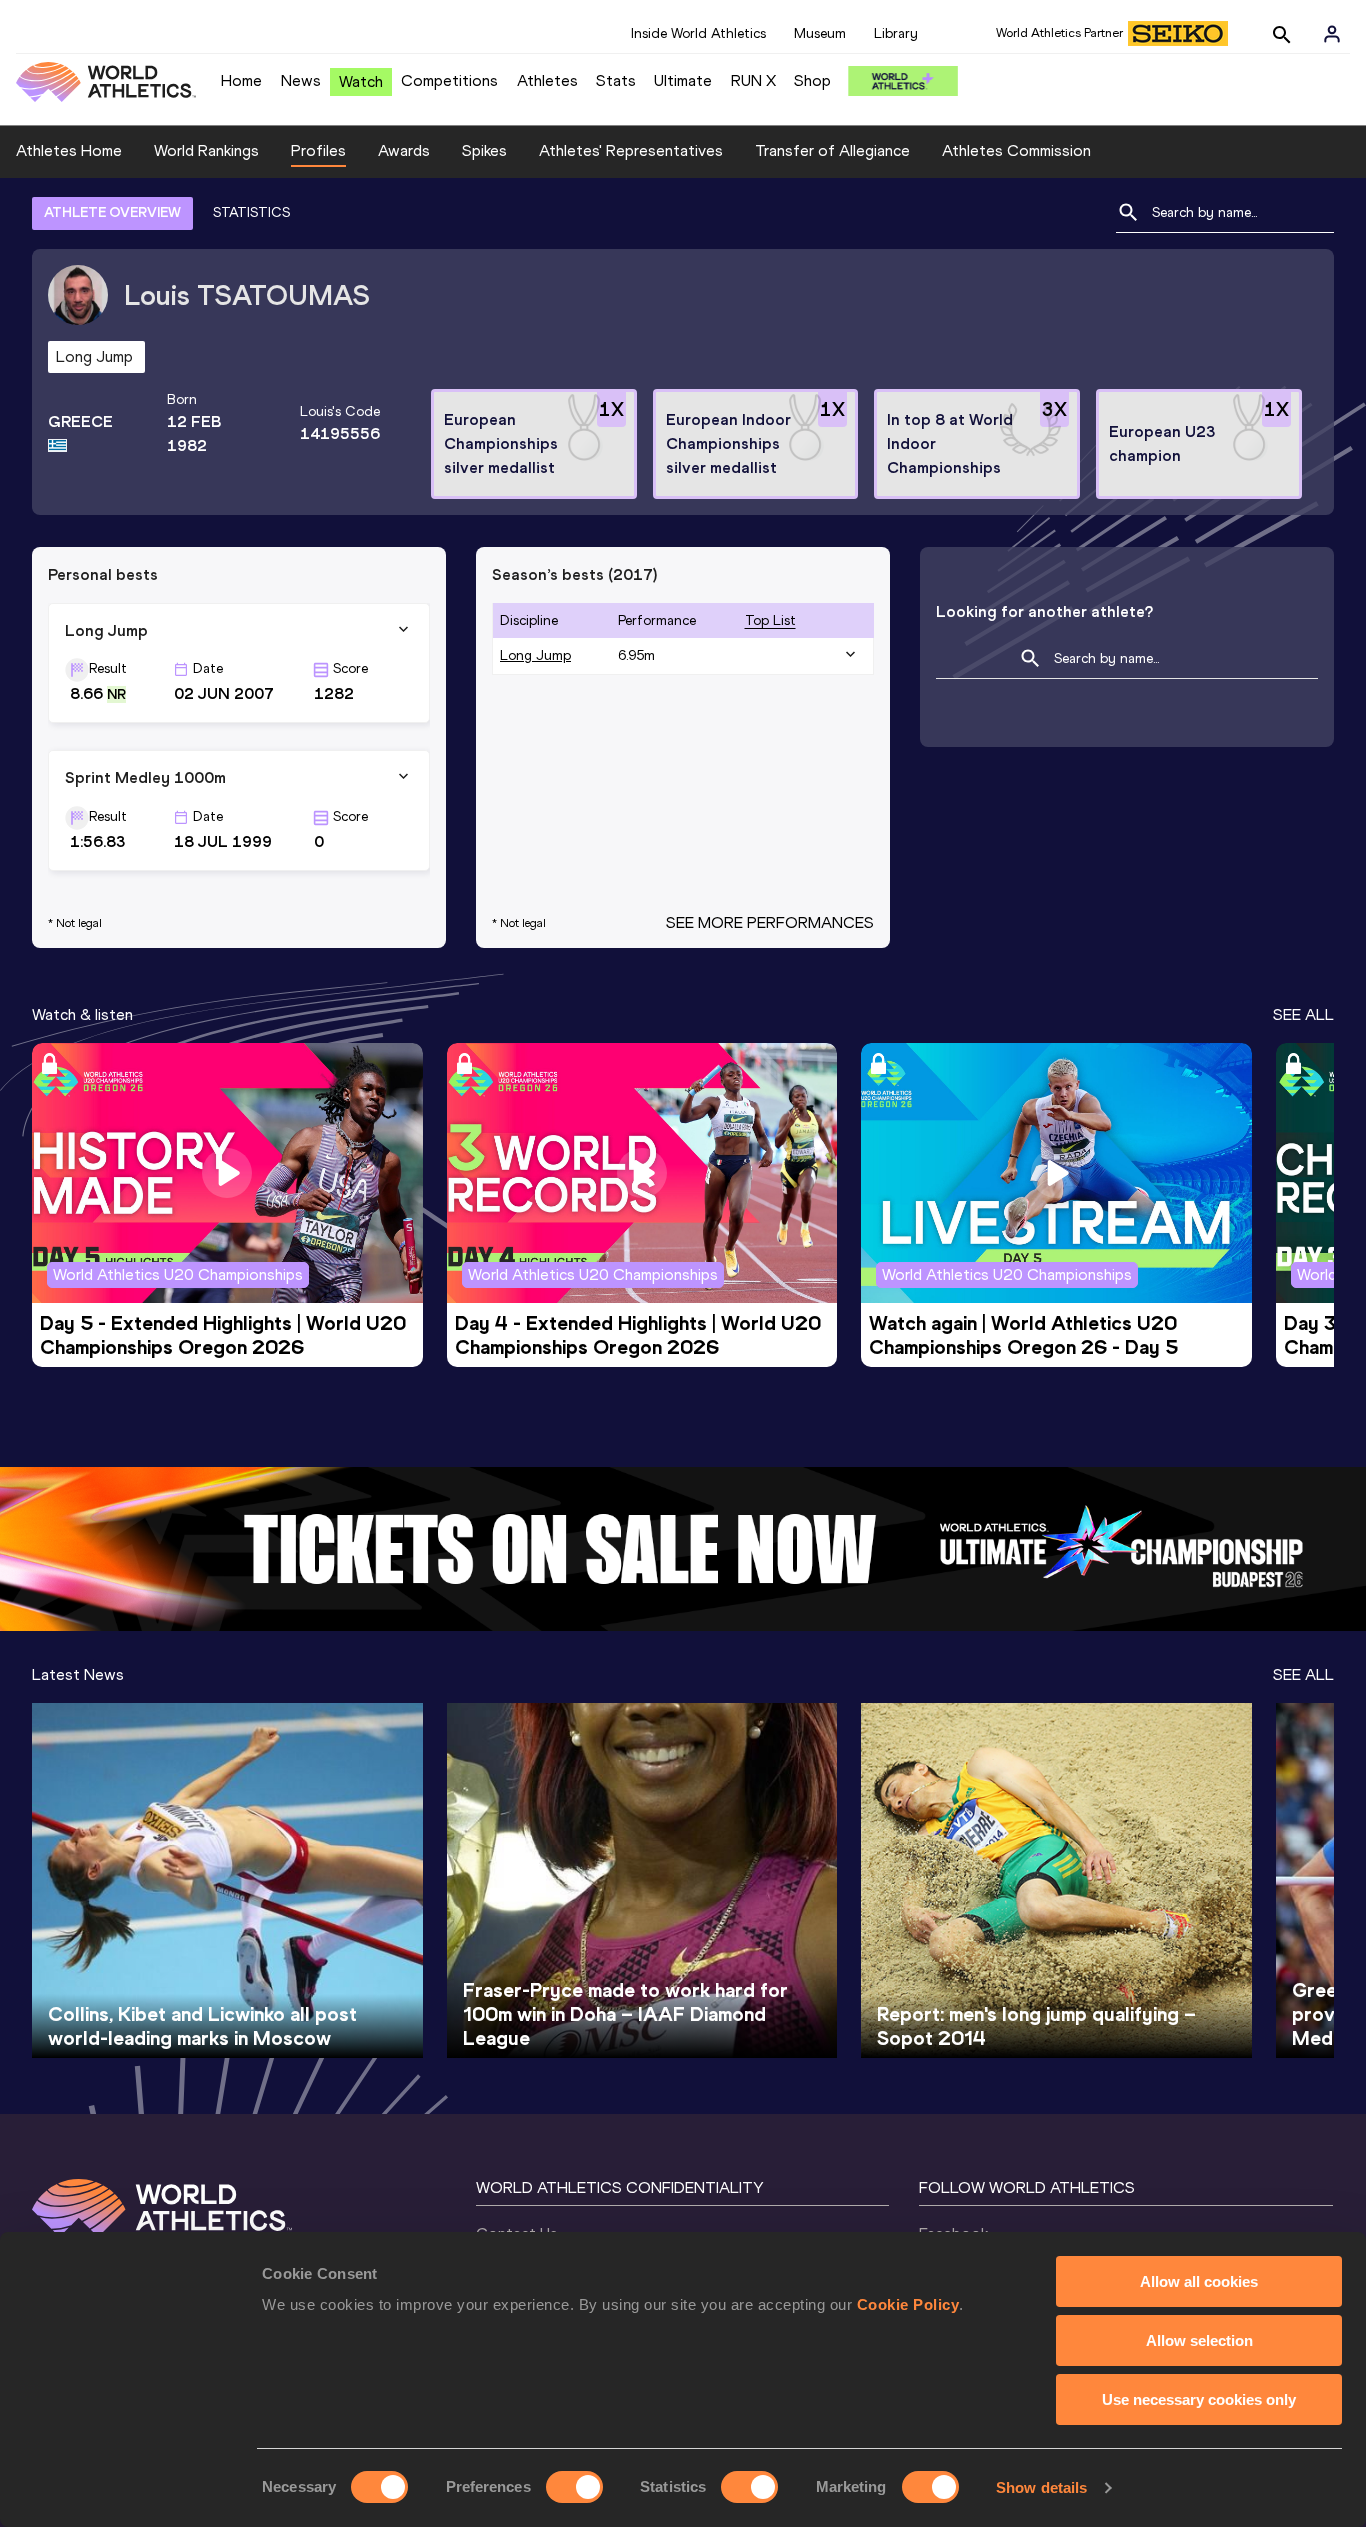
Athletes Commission (1016, 150)
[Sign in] (1332, 34)
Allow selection (1199, 2340)
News (301, 80)
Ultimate (683, 80)
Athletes (547, 80)
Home (241, 80)
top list (770, 620)
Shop (812, 80)
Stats (616, 80)
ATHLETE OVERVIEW (112, 212)
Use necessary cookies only (1199, 2399)
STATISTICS (251, 212)
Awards (404, 150)
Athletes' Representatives (631, 150)
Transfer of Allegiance (832, 150)
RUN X (753, 80)
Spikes (484, 150)
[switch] (574, 2487)
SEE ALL (1303, 1014)
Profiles (318, 150)
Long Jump (535, 655)
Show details (1041, 2487)
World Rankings (206, 150)
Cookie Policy (908, 2304)
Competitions (449, 80)
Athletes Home (69, 150)
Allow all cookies (1199, 2281)
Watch (361, 81)
